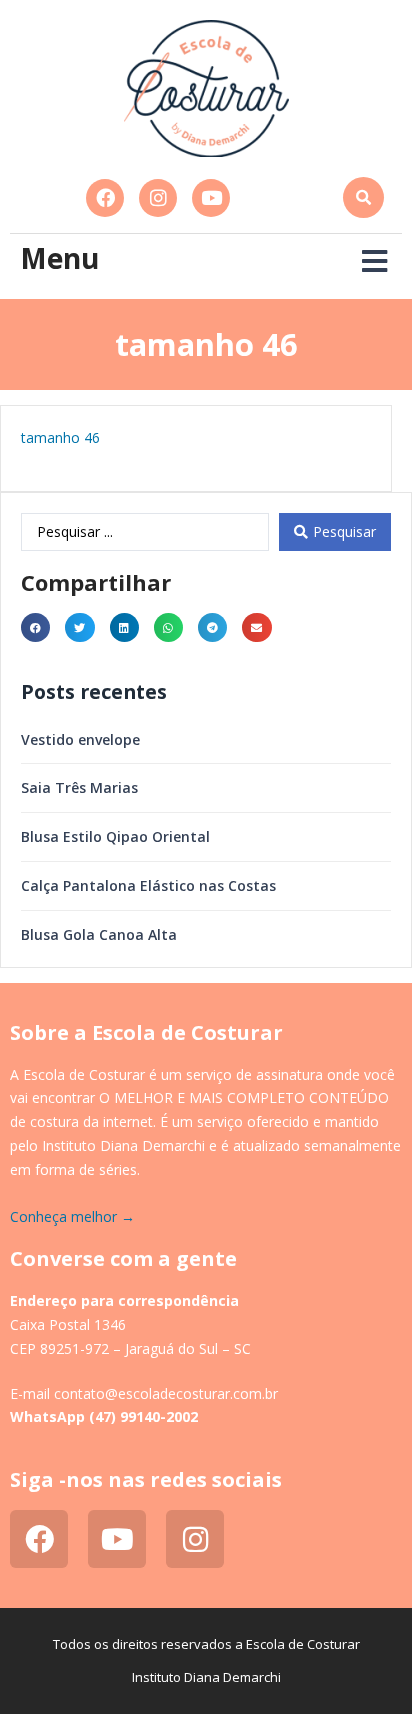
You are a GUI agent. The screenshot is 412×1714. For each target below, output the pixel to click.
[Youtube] (211, 198)
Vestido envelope (80, 739)
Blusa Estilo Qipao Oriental (115, 836)
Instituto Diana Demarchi (206, 1677)
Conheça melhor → (72, 1216)
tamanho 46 (60, 437)
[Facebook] (105, 198)
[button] (363, 197)
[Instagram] (158, 198)
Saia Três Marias (79, 787)
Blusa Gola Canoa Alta (99, 934)
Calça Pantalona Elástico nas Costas (148, 885)
